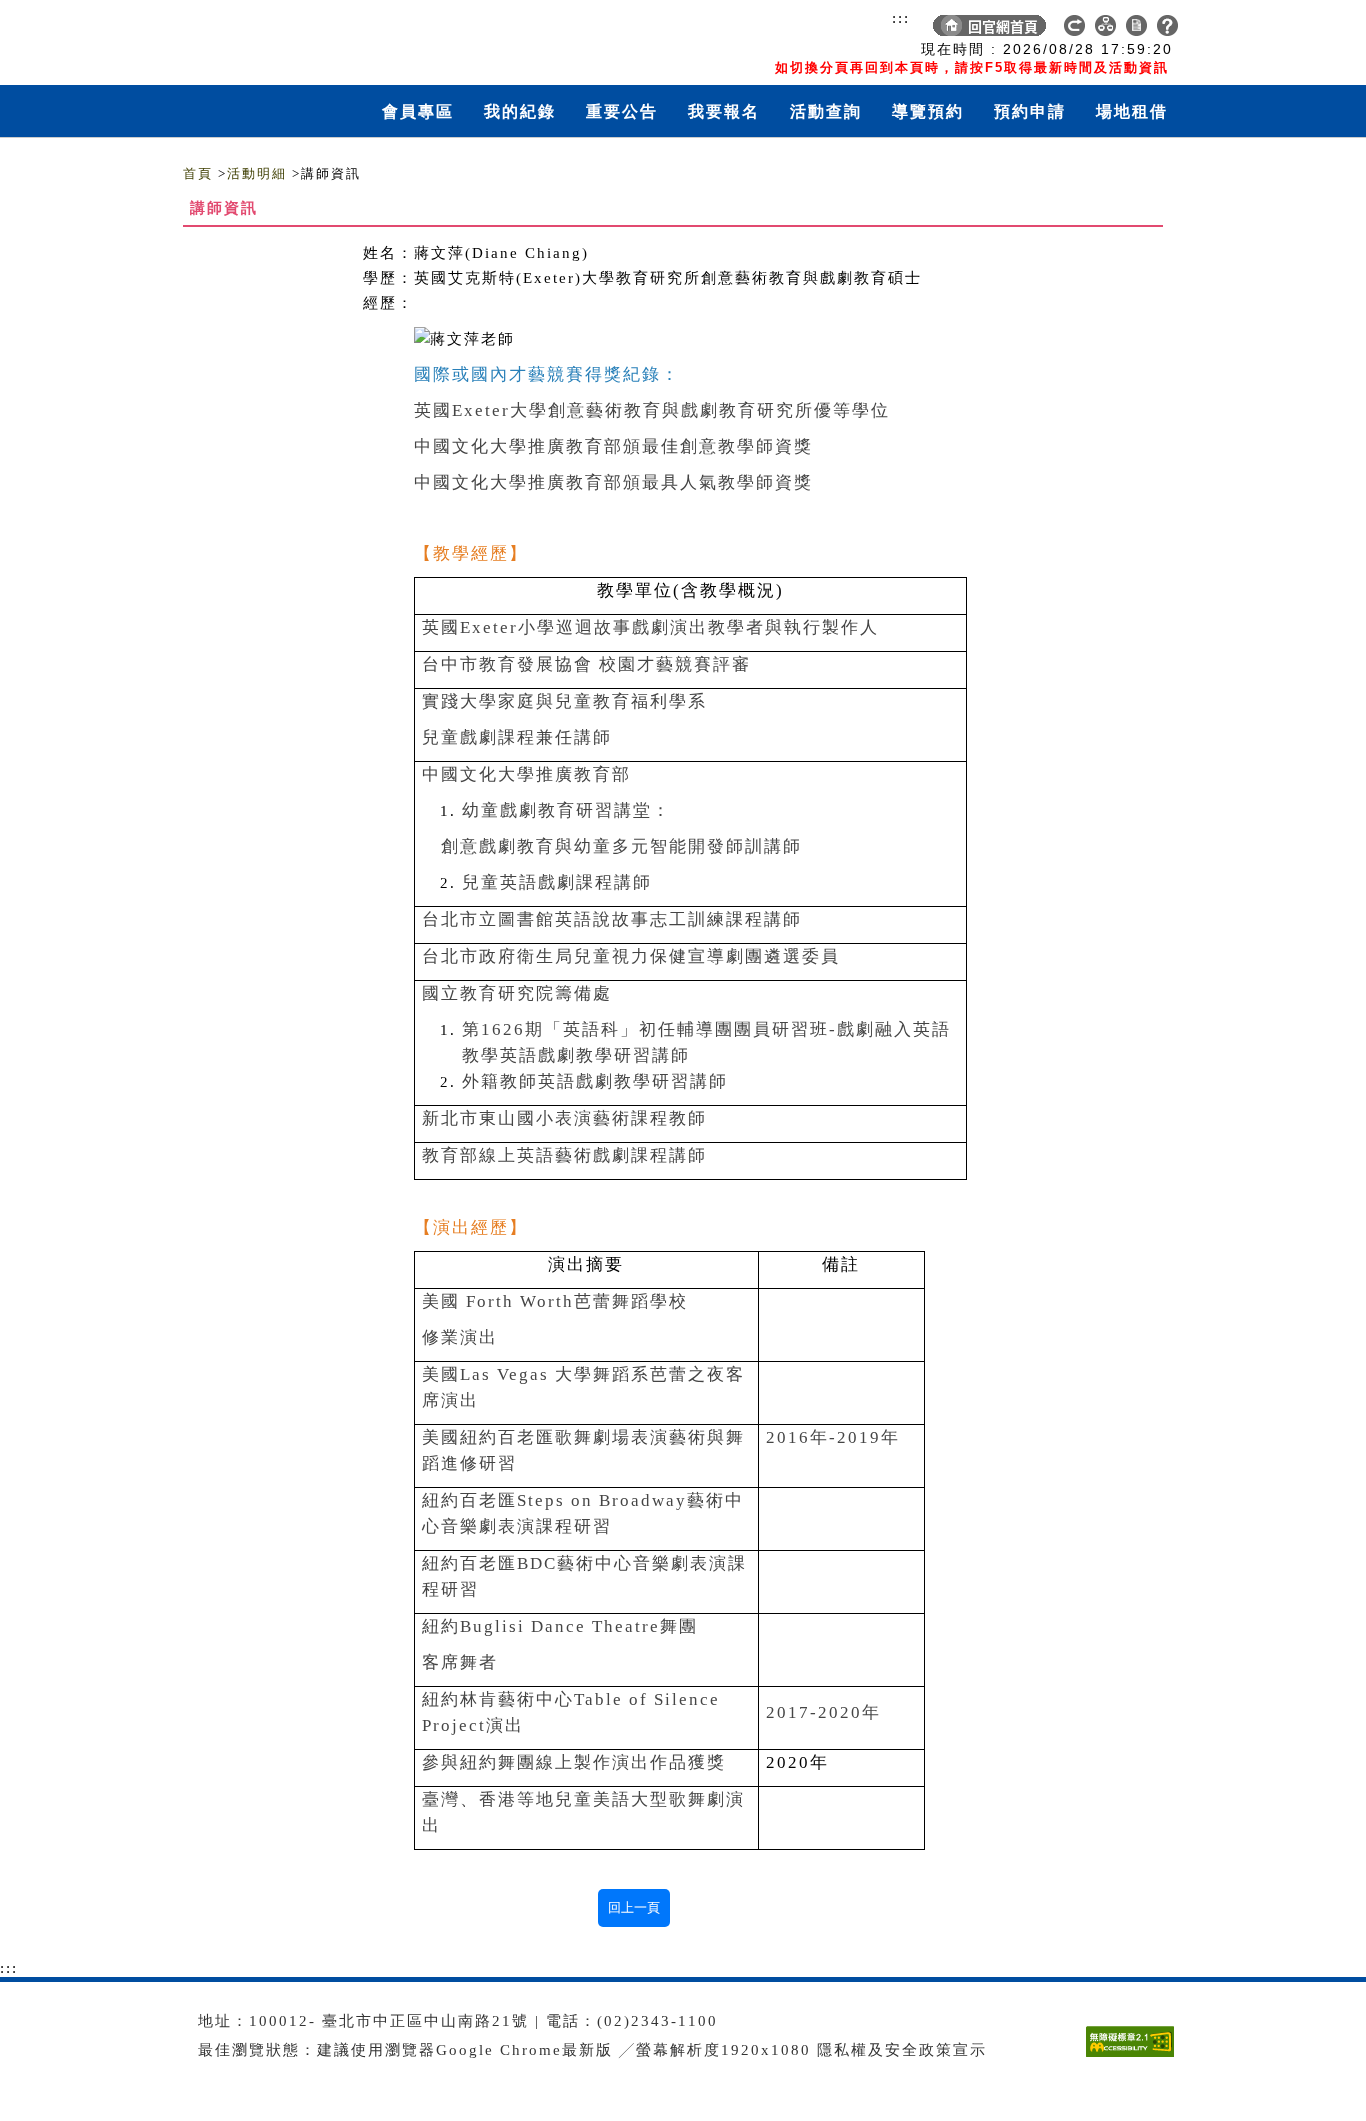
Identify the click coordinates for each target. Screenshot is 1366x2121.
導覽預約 (928, 111)
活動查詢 (826, 111)
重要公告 (622, 111)
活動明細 (257, 173)
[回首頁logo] (298, 38)
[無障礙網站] (1134, 2056)
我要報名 (724, 111)
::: (901, 18)
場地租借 (1132, 111)
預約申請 (1030, 111)
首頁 (198, 173)
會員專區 (418, 111)
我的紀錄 (520, 111)
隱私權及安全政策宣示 (902, 2050)
